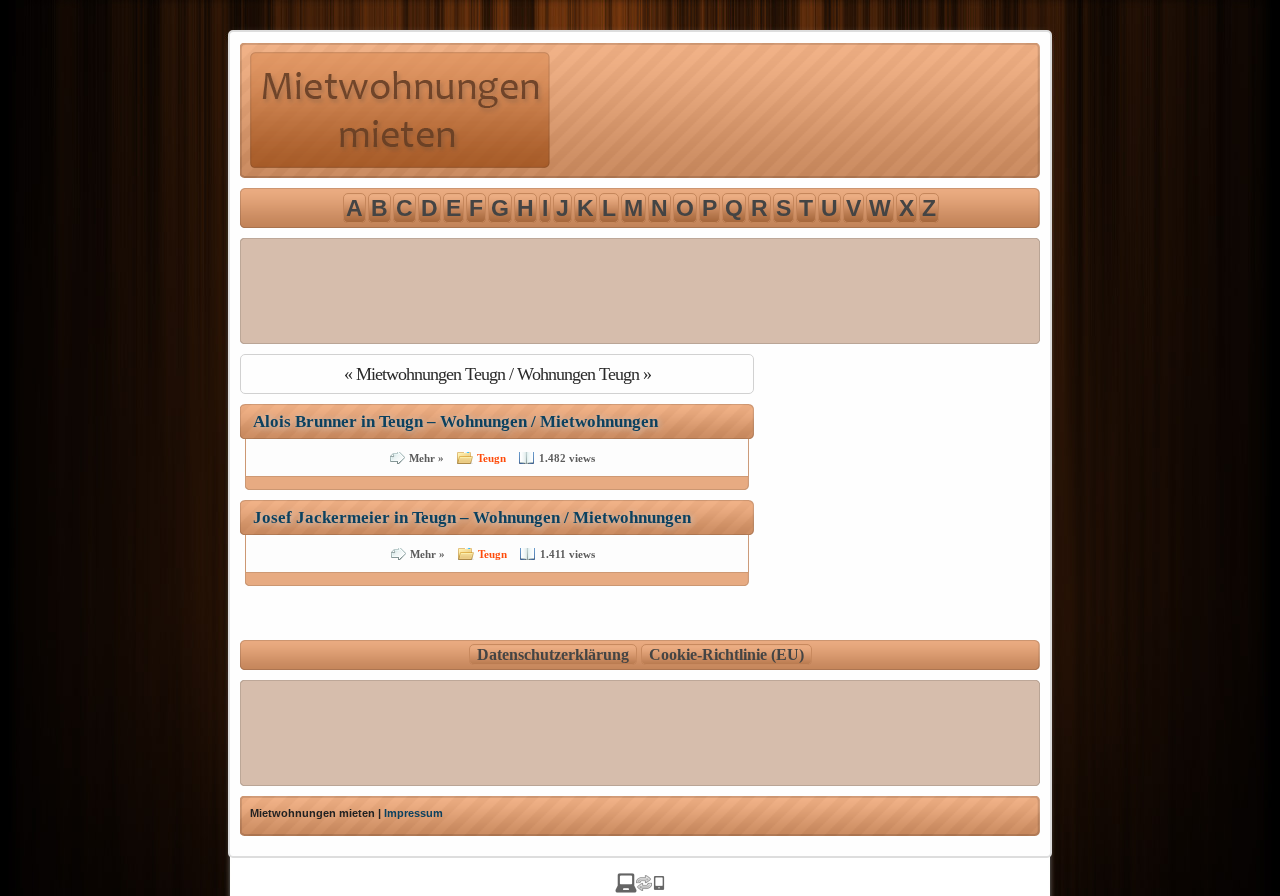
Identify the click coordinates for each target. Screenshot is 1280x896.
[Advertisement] (640, 291)
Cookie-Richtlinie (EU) (726, 654)
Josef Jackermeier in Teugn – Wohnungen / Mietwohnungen (472, 517)
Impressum (413, 813)
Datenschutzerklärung (553, 654)
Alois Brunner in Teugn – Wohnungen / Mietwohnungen (455, 421)
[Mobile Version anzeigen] (640, 887)
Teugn (491, 458)
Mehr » (426, 458)
